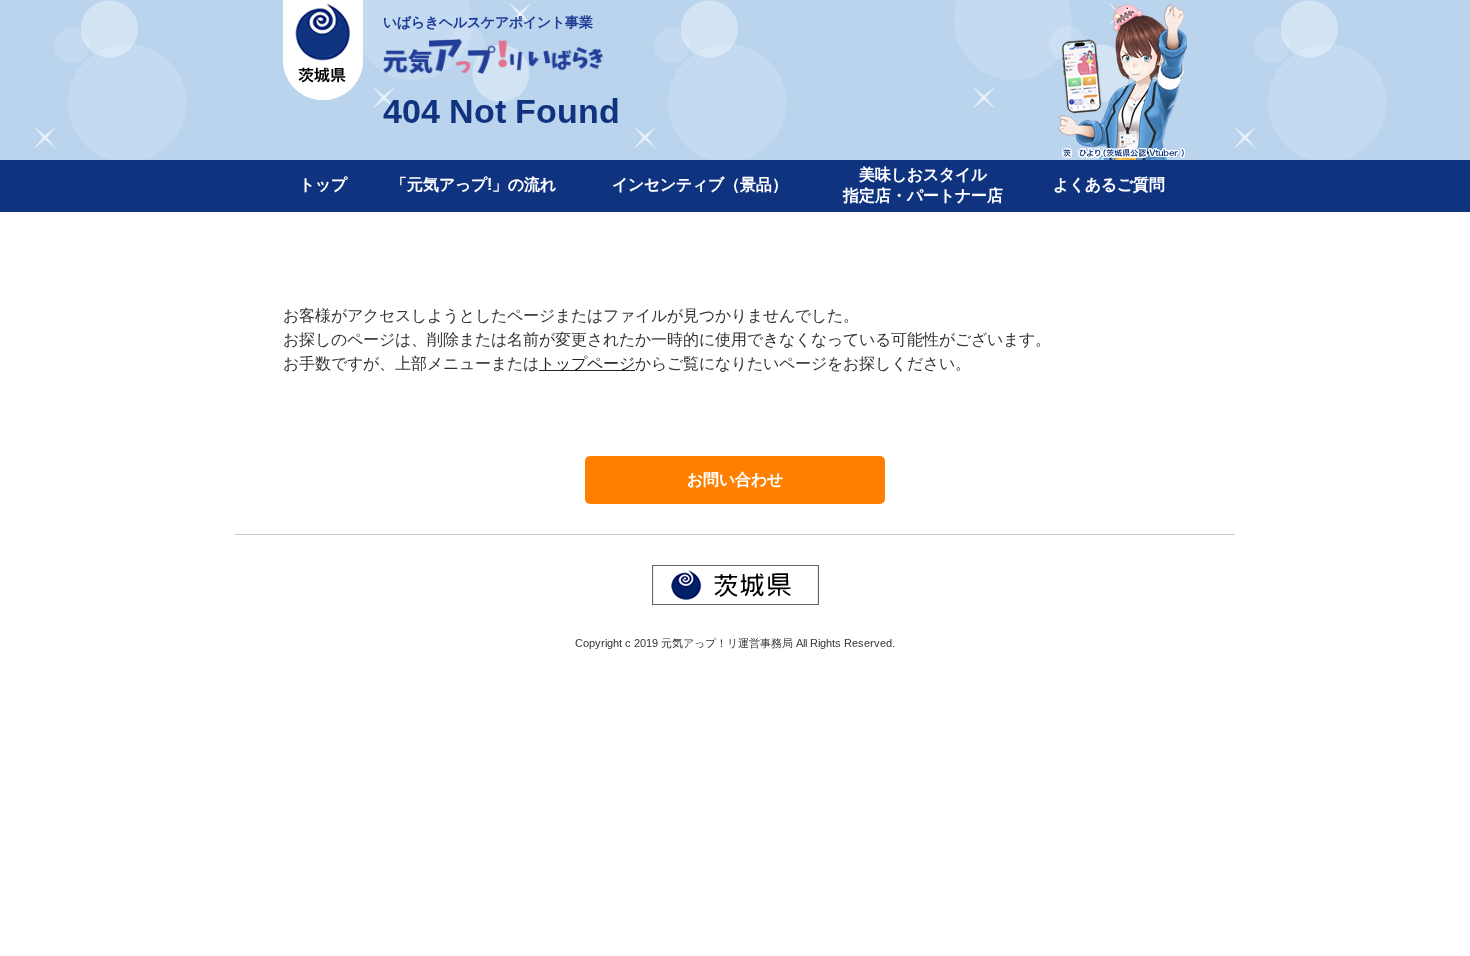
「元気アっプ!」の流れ (473, 184)
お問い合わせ (735, 479)
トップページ (587, 363)
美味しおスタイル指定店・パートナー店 (923, 185)
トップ (323, 184)
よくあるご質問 (1109, 184)
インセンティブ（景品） (700, 184)
